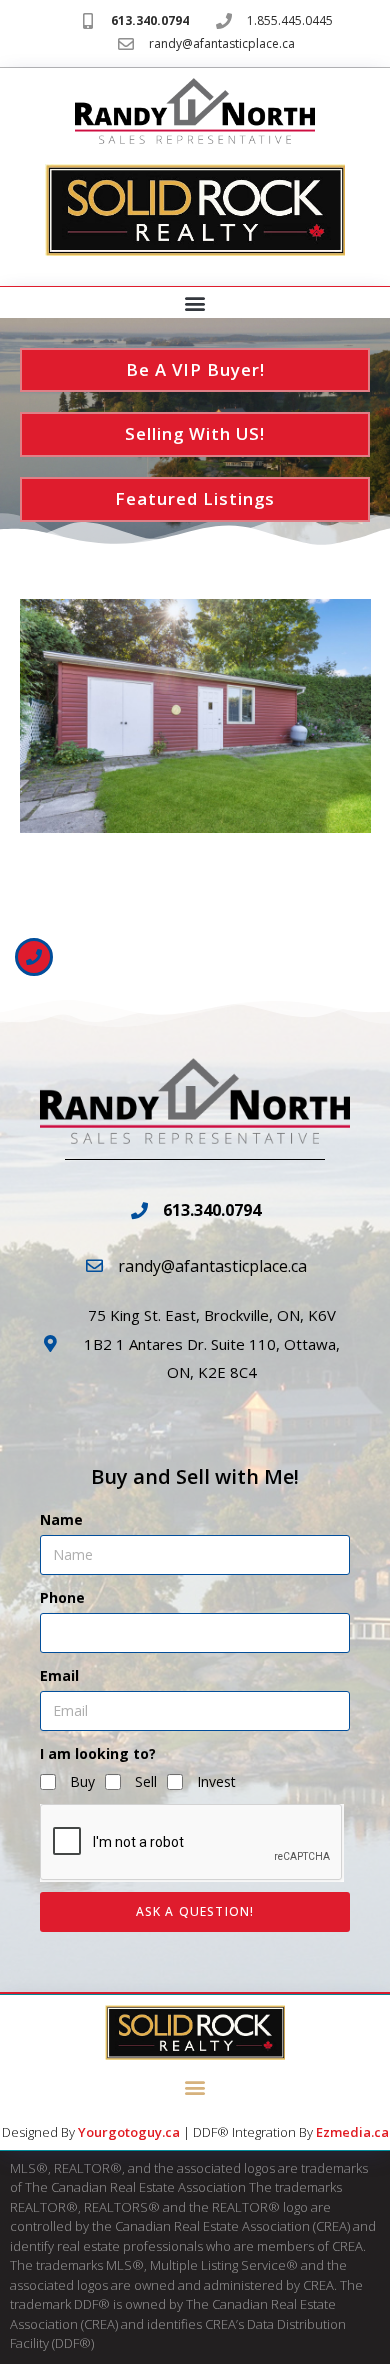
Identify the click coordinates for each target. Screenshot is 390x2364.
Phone (62, 1597)
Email (59, 1675)
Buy (82, 1781)
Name (61, 1519)
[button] (195, 303)
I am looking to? (98, 1753)
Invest (216, 1781)
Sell (146, 1781)
